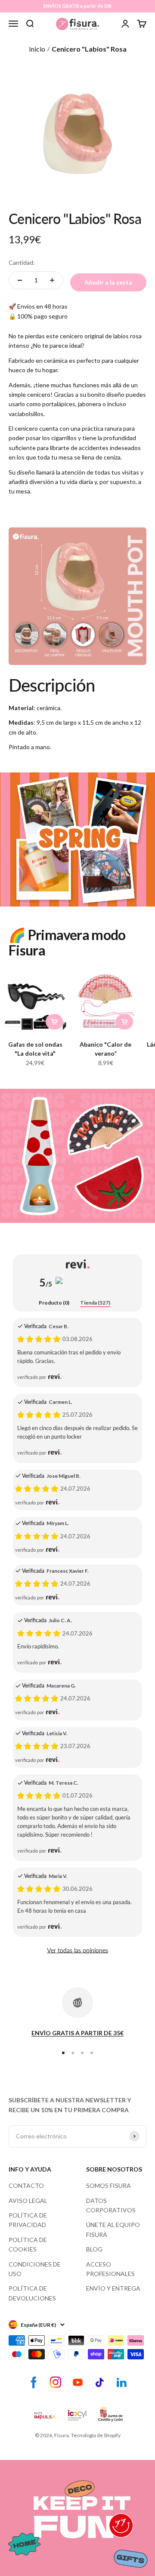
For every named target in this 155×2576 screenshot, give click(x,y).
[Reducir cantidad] (20, 280)
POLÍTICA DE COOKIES (28, 2244)
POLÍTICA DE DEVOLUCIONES (32, 2293)
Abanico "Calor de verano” (105, 1049)
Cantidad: (22, 262)
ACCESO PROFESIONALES (110, 2269)
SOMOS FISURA (108, 2185)
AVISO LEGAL (28, 2201)
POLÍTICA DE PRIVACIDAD (28, 2220)
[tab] (54, 1303)
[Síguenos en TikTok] (100, 2382)
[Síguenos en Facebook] (34, 2382)
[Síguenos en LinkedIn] (122, 2382)
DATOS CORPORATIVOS (111, 2205)
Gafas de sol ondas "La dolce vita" (35, 1049)
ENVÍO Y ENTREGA (113, 2288)
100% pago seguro (42, 316)
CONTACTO (26, 2185)
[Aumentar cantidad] (52, 280)
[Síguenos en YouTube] (78, 2382)
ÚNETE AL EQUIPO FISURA (113, 2229)
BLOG (94, 2249)
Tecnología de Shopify (96, 2435)
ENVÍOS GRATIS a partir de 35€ (77, 6)
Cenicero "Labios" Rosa (89, 49)
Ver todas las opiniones (77, 1950)
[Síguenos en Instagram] (56, 2382)
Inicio (37, 49)
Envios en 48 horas (42, 306)
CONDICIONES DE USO (35, 2269)
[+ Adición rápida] (54, 1022)
